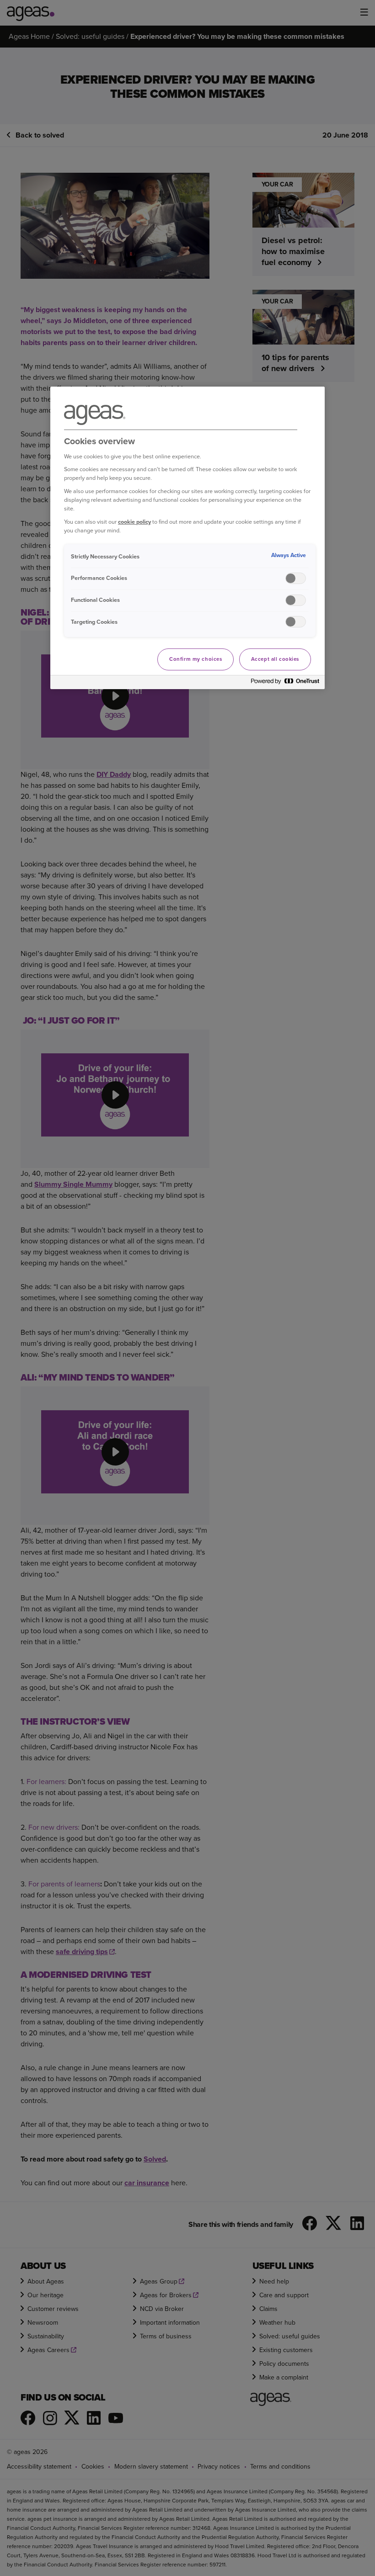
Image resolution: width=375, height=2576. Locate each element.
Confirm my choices (196, 659)
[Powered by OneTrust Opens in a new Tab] (285, 683)
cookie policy (134, 522)
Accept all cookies (275, 659)
